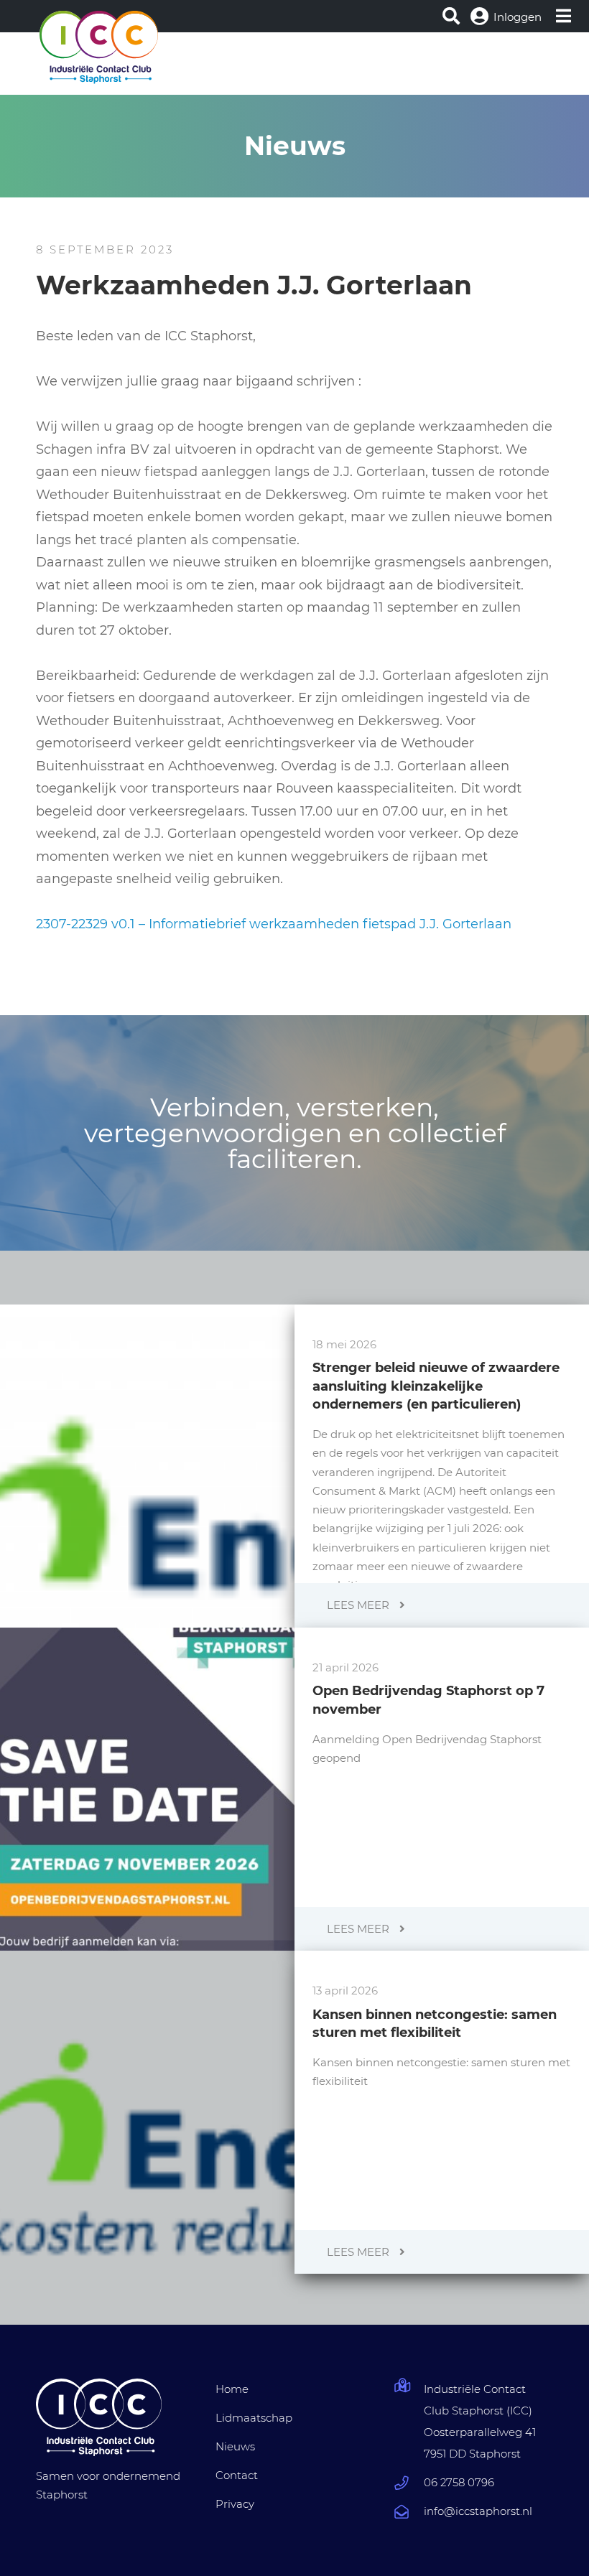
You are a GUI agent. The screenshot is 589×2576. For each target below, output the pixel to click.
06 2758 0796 (459, 2482)
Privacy (235, 2504)
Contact (237, 2475)
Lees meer (360, 1605)
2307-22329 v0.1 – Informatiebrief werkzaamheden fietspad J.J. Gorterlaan (274, 924)
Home (232, 2389)
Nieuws (235, 2446)
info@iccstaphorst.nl (478, 2511)
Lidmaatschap (254, 2418)
